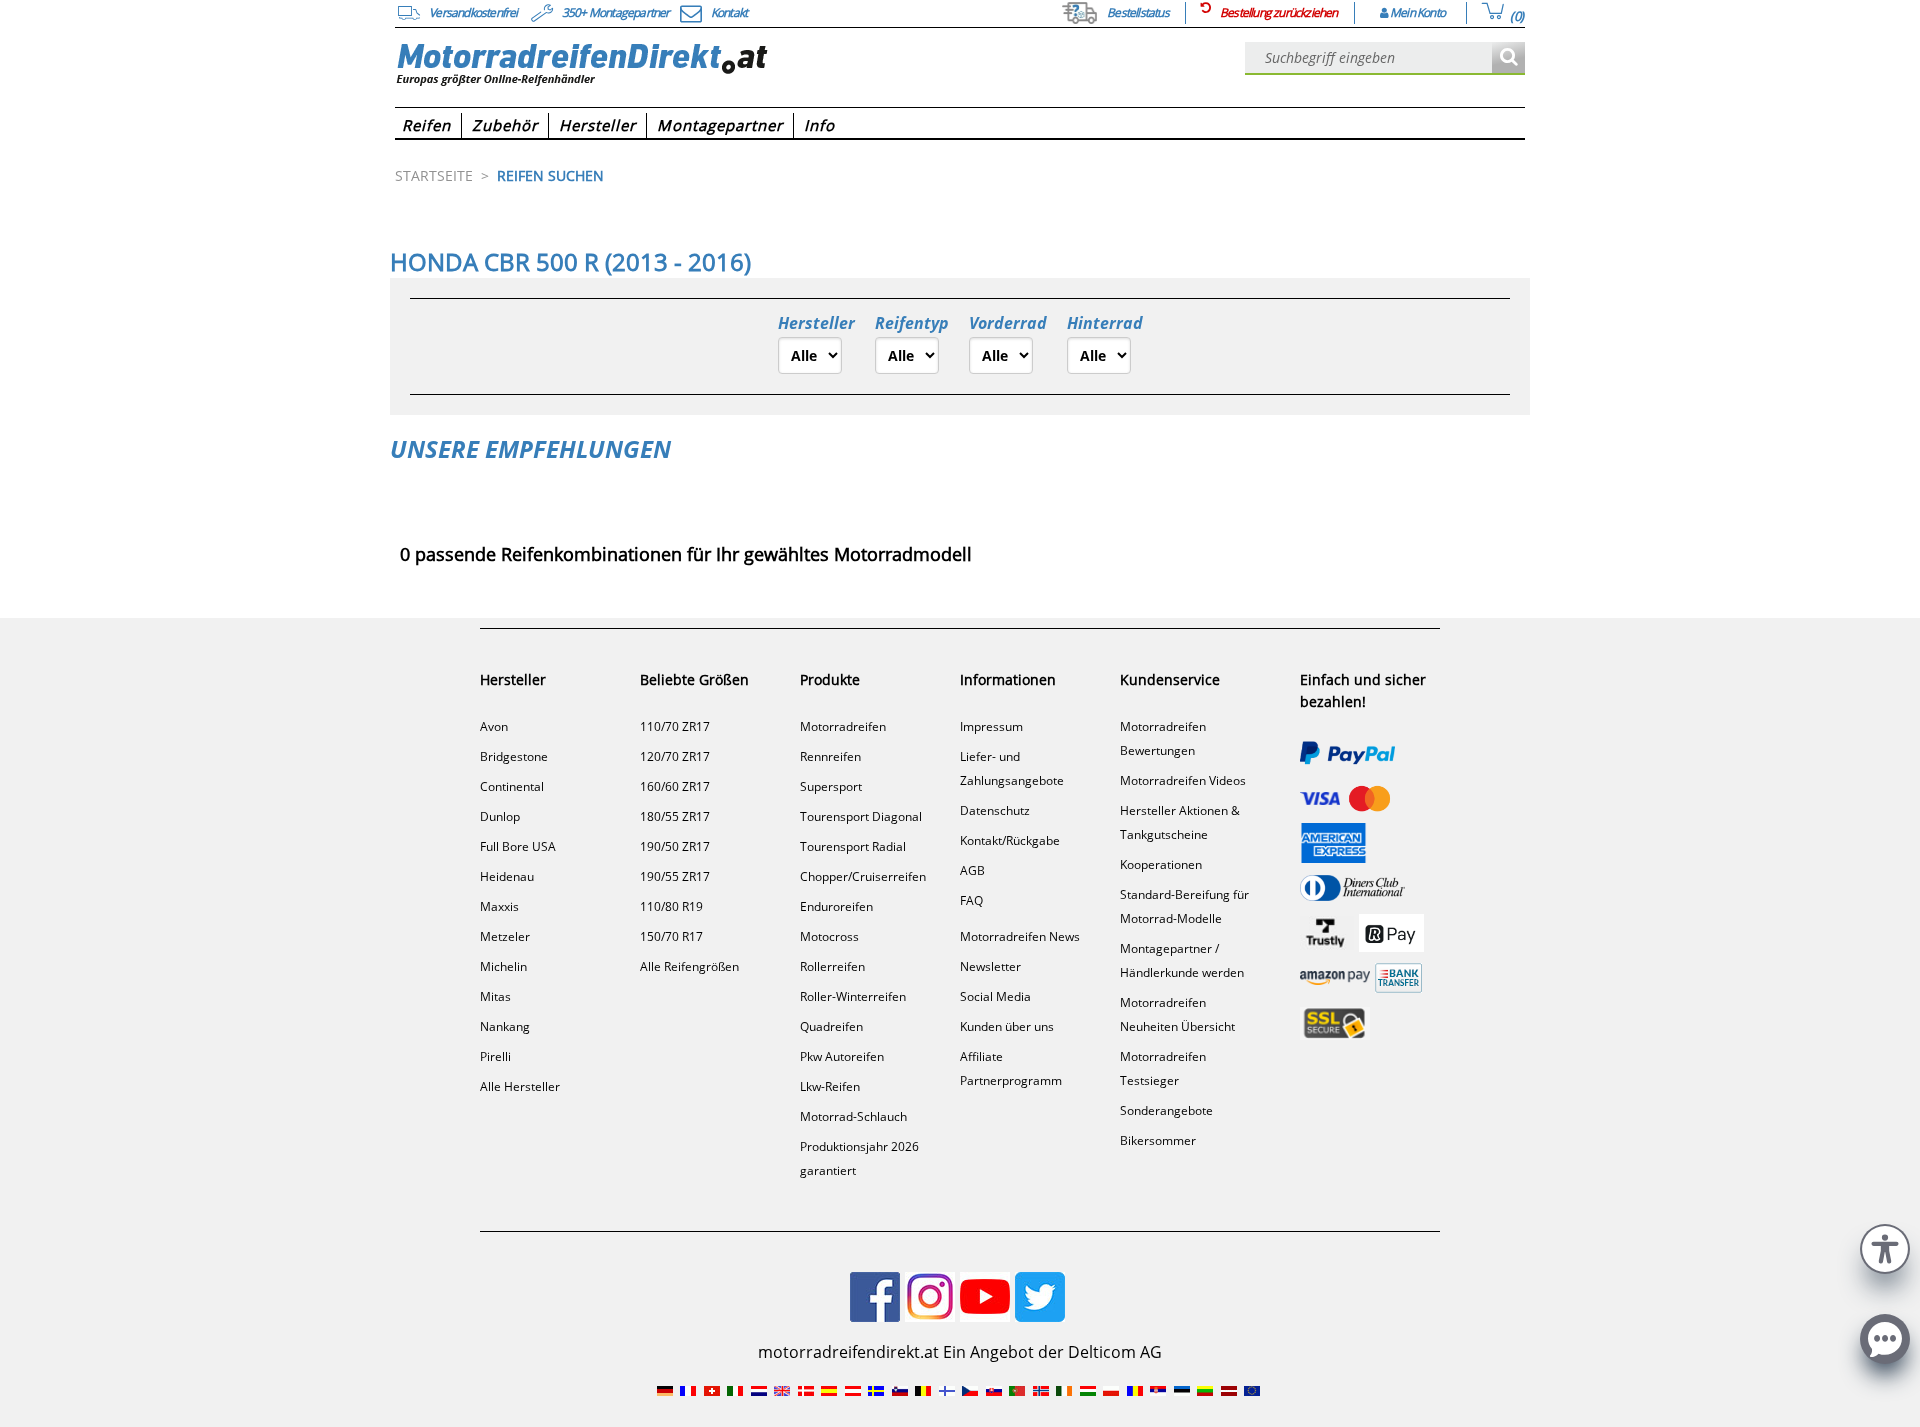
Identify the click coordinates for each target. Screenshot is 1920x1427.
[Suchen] (1508, 58)
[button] (1885, 1246)
